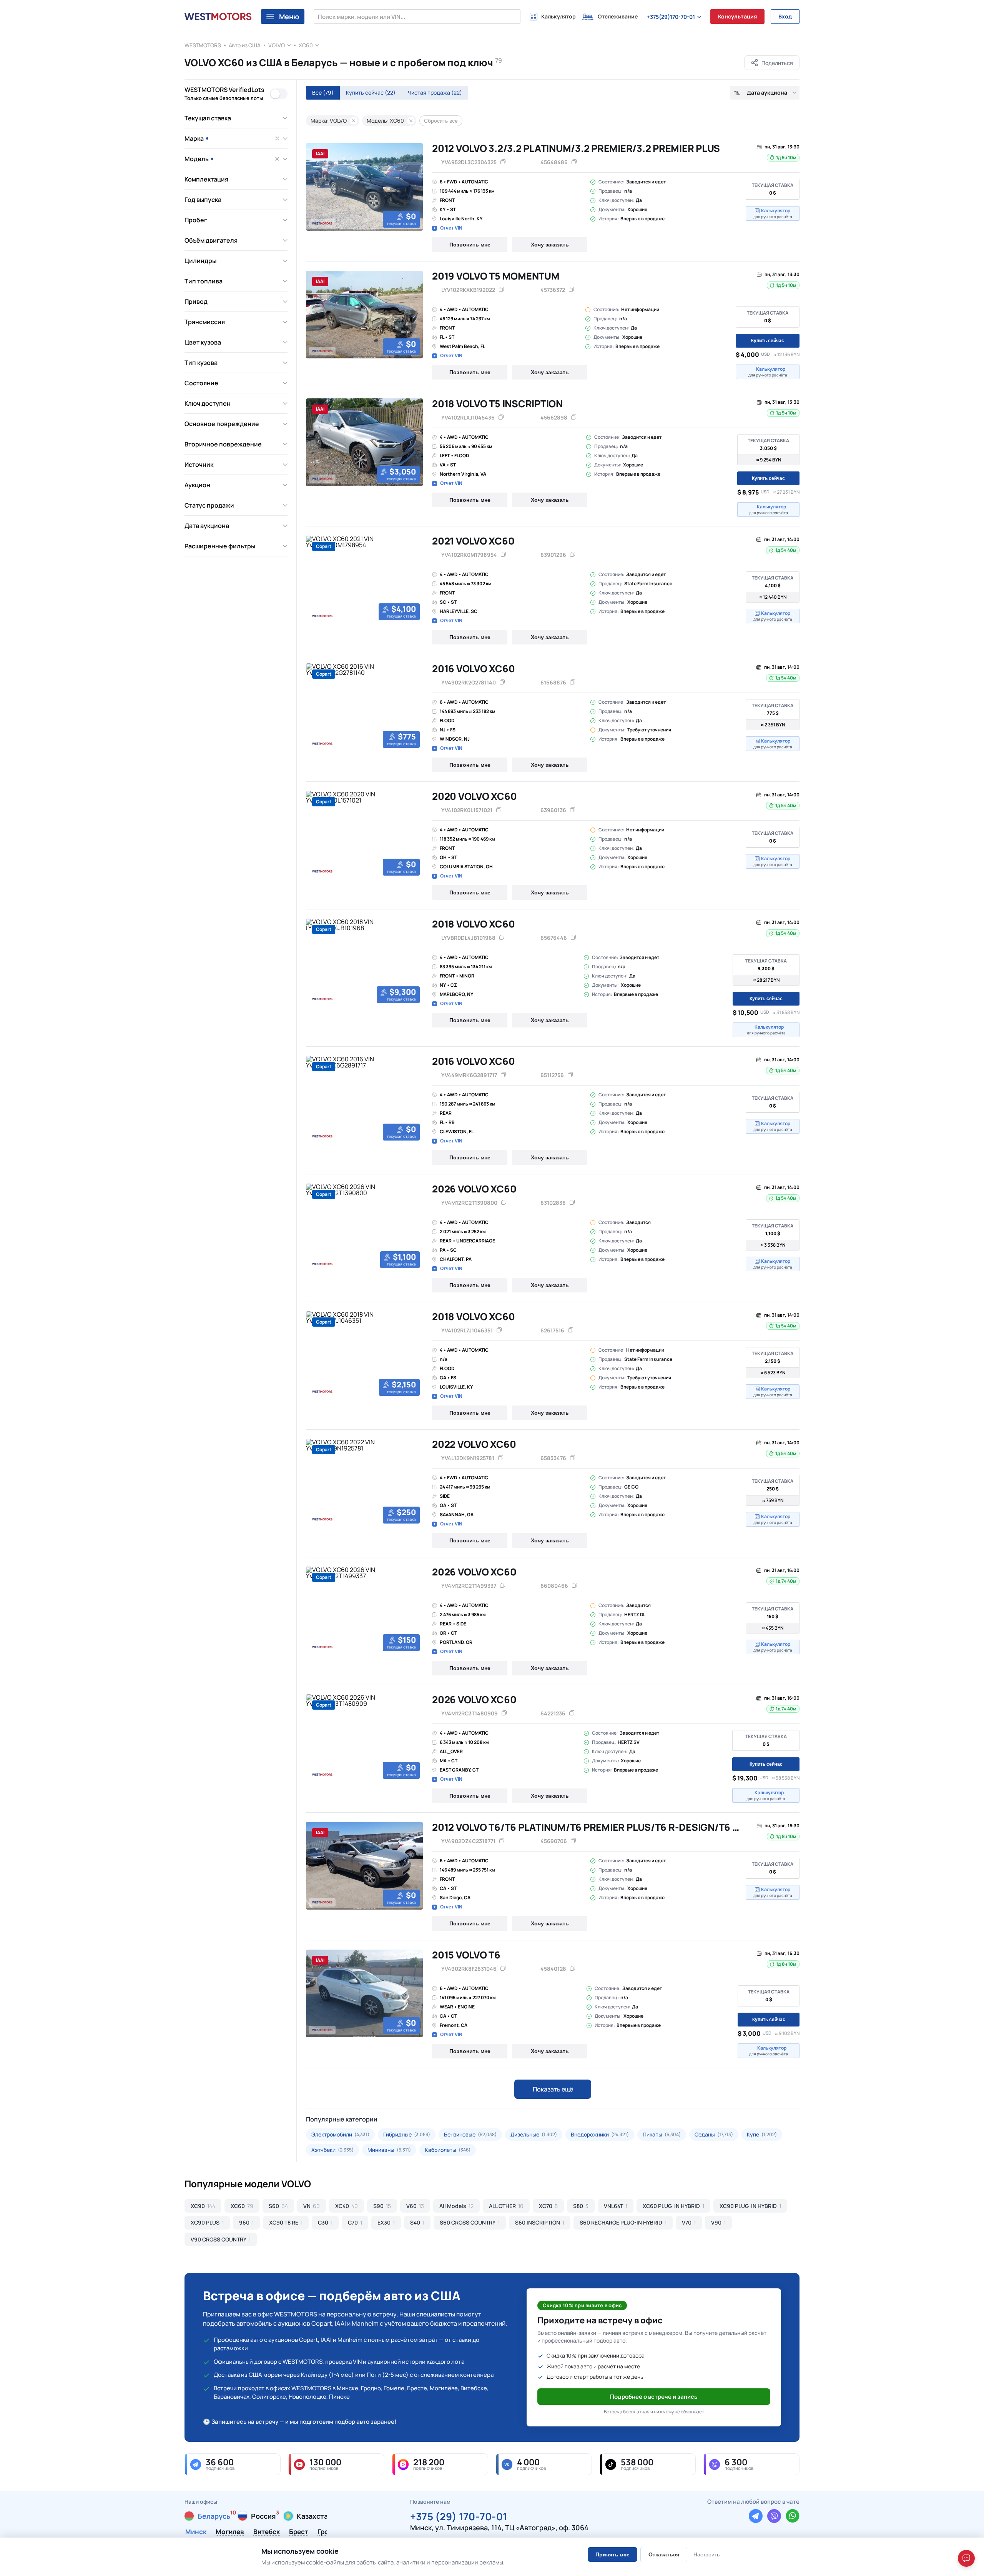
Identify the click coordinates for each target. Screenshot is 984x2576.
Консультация (737, 16)
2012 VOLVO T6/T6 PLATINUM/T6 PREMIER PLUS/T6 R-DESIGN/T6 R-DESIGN (605, 1827)
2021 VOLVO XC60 (473, 541)
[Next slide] (414, 187)
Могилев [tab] (230, 2532)
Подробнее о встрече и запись (654, 2397)
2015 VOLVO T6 (466, 1955)
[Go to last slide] (314, 187)
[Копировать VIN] (503, 162)
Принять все (613, 2554)
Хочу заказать (550, 245)
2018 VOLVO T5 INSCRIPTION (497, 404)
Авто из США (245, 45)
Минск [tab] (196, 2532)
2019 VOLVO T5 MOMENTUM (496, 276)
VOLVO (277, 45)
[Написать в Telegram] (756, 2516)
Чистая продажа (435, 92)
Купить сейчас (371, 92)
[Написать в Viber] (774, 2516)
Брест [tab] (299, 2532)
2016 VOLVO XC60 (473, 669)
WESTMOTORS (203, 45)
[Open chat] (966, 2558)
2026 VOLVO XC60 (474, 1189)
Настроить (706, 2554)
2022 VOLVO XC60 (474, 1444)
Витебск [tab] (267, 2532)
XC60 (306, 45)
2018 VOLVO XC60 (473, 924)
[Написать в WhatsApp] (793, 2516)
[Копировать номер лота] (574, 162)
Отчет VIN (451, 228)
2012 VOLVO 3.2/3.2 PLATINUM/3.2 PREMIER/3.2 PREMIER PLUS (576, 148)
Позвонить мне (470, 245)
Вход (785, 16)
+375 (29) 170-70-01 (459, 2515)
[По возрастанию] (737, 93)
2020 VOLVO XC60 (474, 796)
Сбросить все (441, 121)
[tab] (309, 230)
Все (323, 92)
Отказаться (664, 2554)
